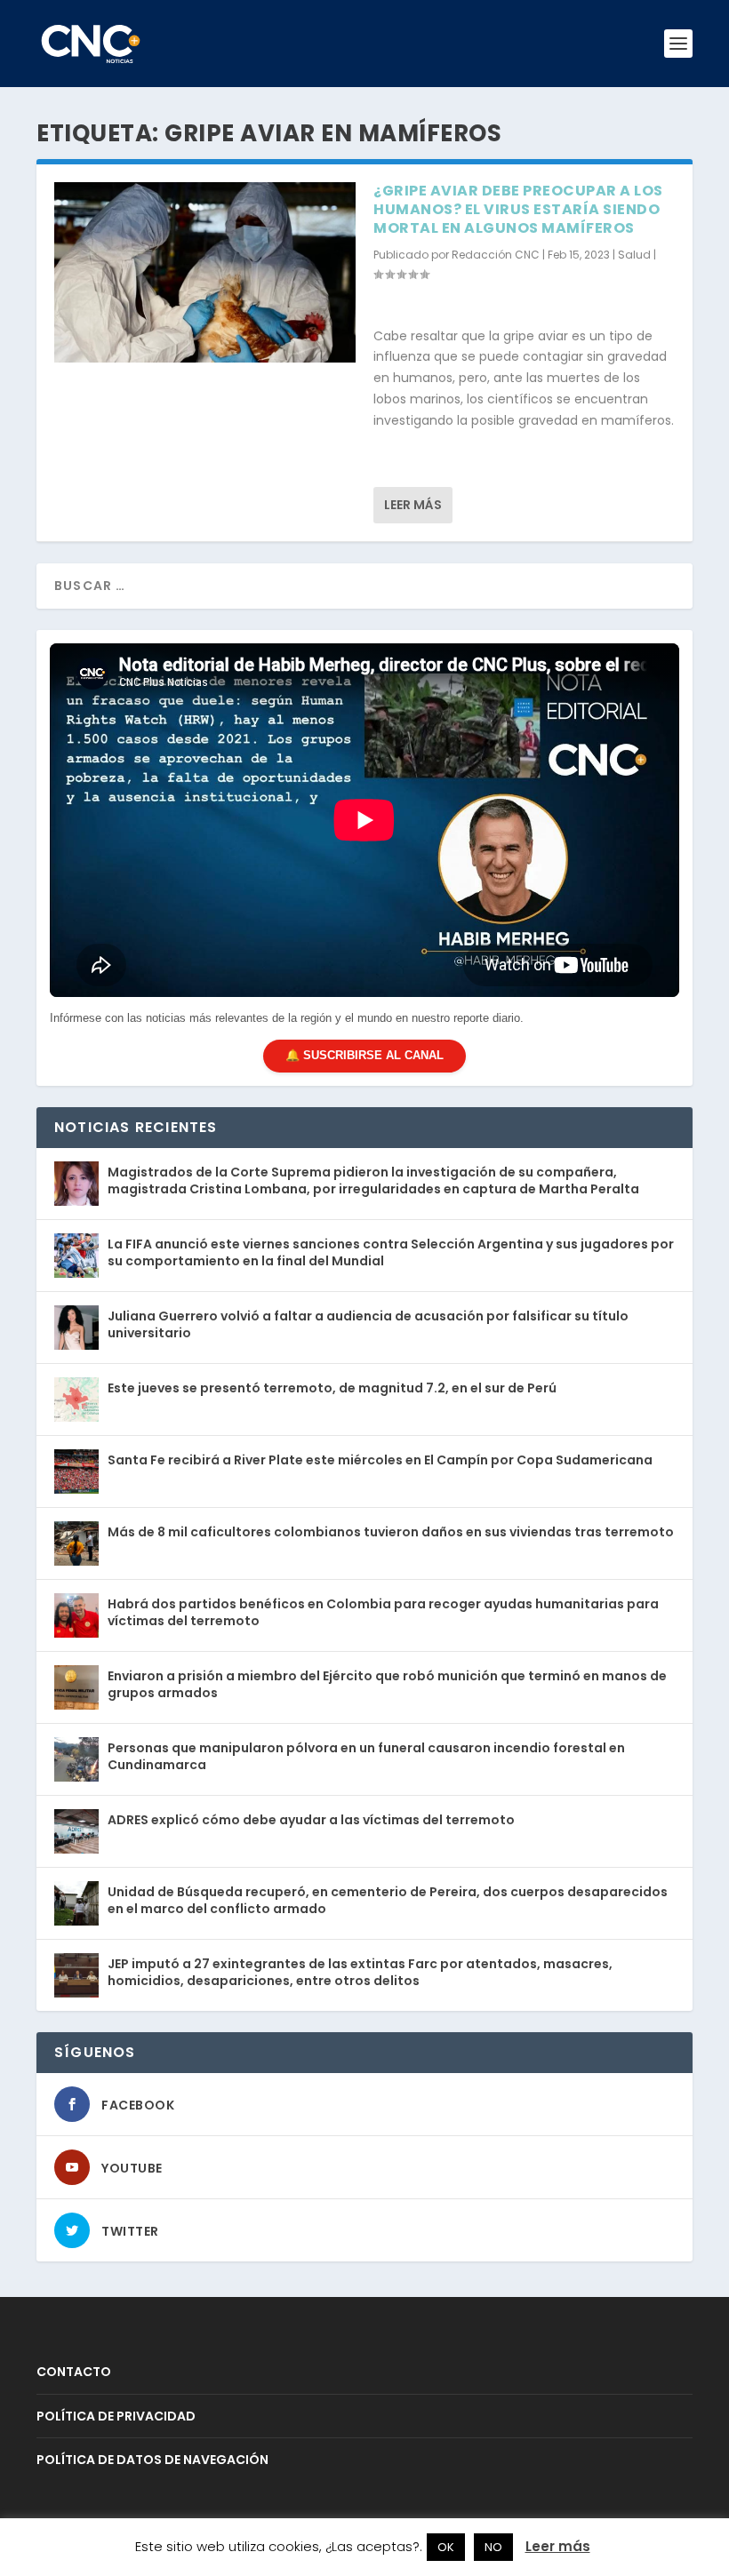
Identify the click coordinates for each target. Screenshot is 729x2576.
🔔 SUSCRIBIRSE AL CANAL (364, 1055)
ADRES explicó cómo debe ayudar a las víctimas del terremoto (311, 1820)
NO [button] (493, 2547)
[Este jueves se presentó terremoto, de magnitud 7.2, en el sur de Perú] (76, 1400)
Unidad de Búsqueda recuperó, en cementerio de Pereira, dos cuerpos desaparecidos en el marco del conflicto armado (388, 1900)
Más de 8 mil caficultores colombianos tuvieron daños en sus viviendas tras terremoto (391, 1532)
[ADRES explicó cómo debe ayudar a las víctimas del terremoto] (76, 1831)
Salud (634, 255)
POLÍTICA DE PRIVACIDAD (116, 2416)
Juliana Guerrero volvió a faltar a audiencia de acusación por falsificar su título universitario (368, 1324)
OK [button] (446, 2547)
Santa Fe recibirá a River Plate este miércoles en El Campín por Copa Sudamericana (380, 1460)
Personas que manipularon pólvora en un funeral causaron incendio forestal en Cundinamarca (366, 1756)
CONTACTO (74, 2372)
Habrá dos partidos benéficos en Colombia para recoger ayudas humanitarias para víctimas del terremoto (383, 1612)
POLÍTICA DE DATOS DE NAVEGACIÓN (152, 2460)
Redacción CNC (496, 255)
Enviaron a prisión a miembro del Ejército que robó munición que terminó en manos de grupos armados (387, 1684)
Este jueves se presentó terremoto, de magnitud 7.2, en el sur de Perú (332, 1388)
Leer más (413, 505)
